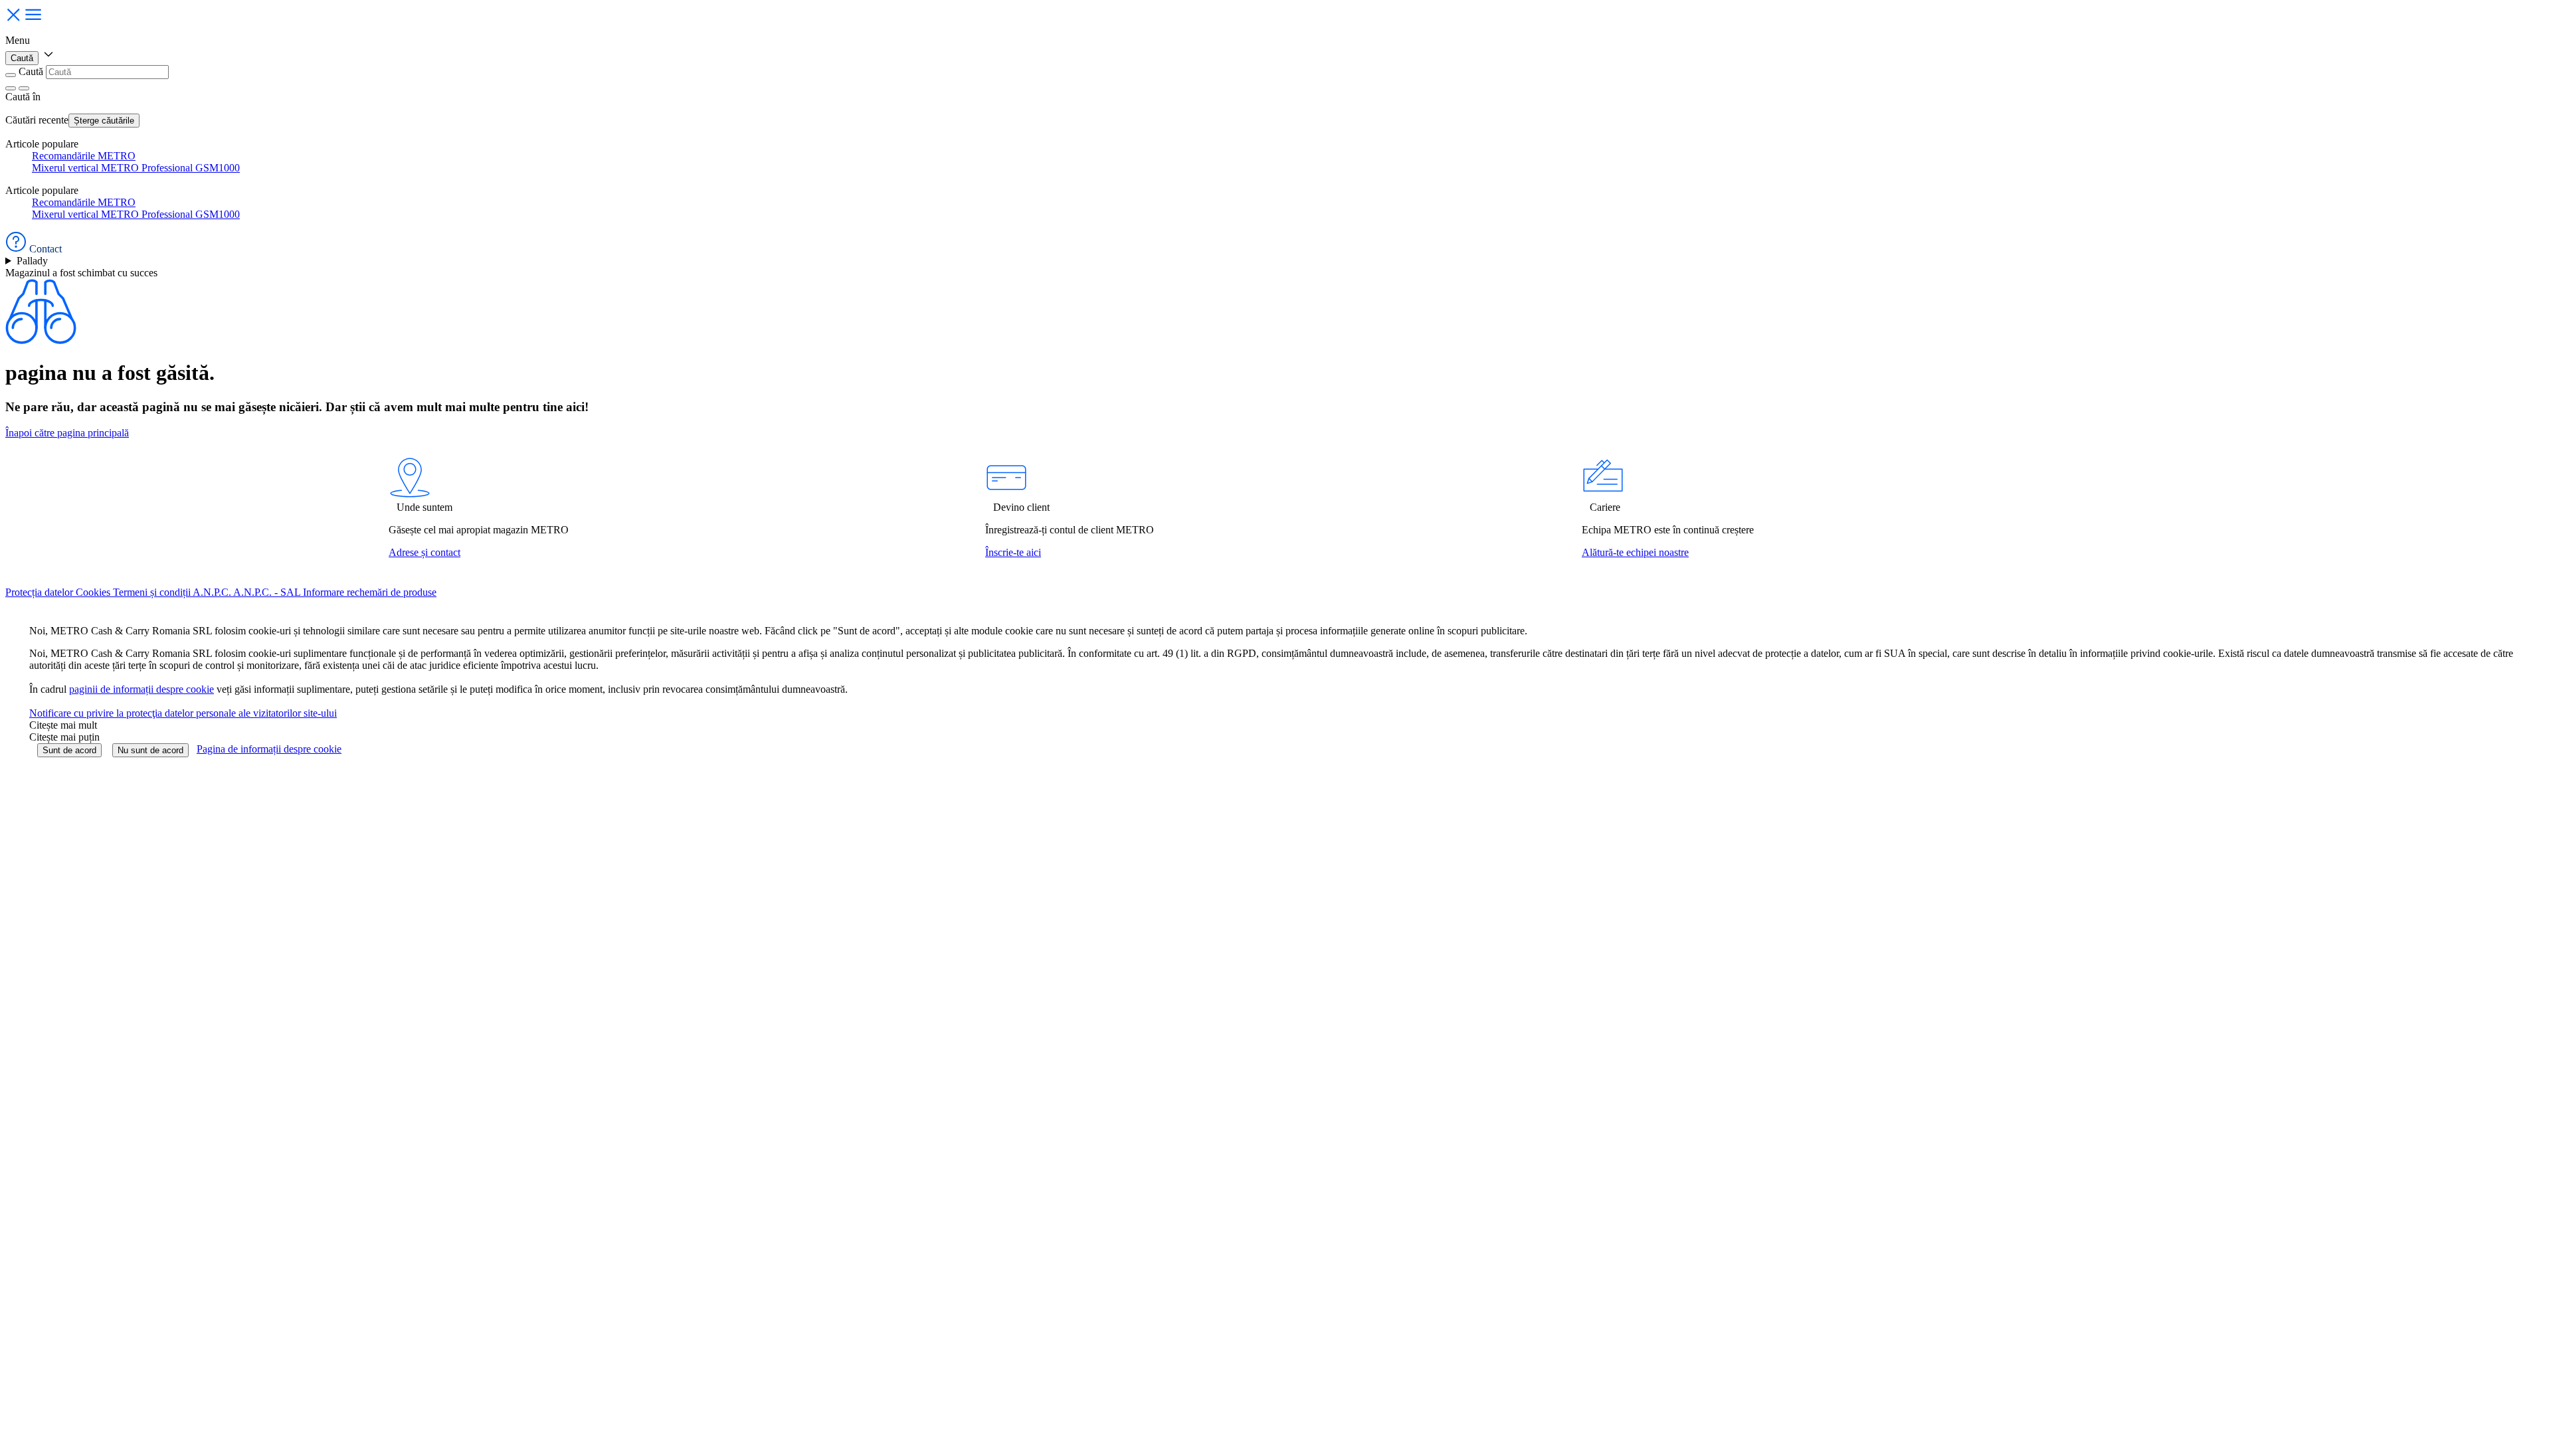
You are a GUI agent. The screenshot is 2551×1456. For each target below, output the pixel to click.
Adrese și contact (425, 552)
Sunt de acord (69, 750)
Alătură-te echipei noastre (1635, 552)
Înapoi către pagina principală (67, 433)
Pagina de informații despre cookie (269, 749)
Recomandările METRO (84, 156)
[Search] (24, 88)
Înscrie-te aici (1013, 552)
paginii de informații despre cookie (142, 689)
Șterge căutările (104, 121)
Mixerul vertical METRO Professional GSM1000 (136, 168)
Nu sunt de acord (150, 750)
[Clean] (11, 88)
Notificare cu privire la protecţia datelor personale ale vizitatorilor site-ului (183, 713)
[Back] (11, 75)
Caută (22, 58)
